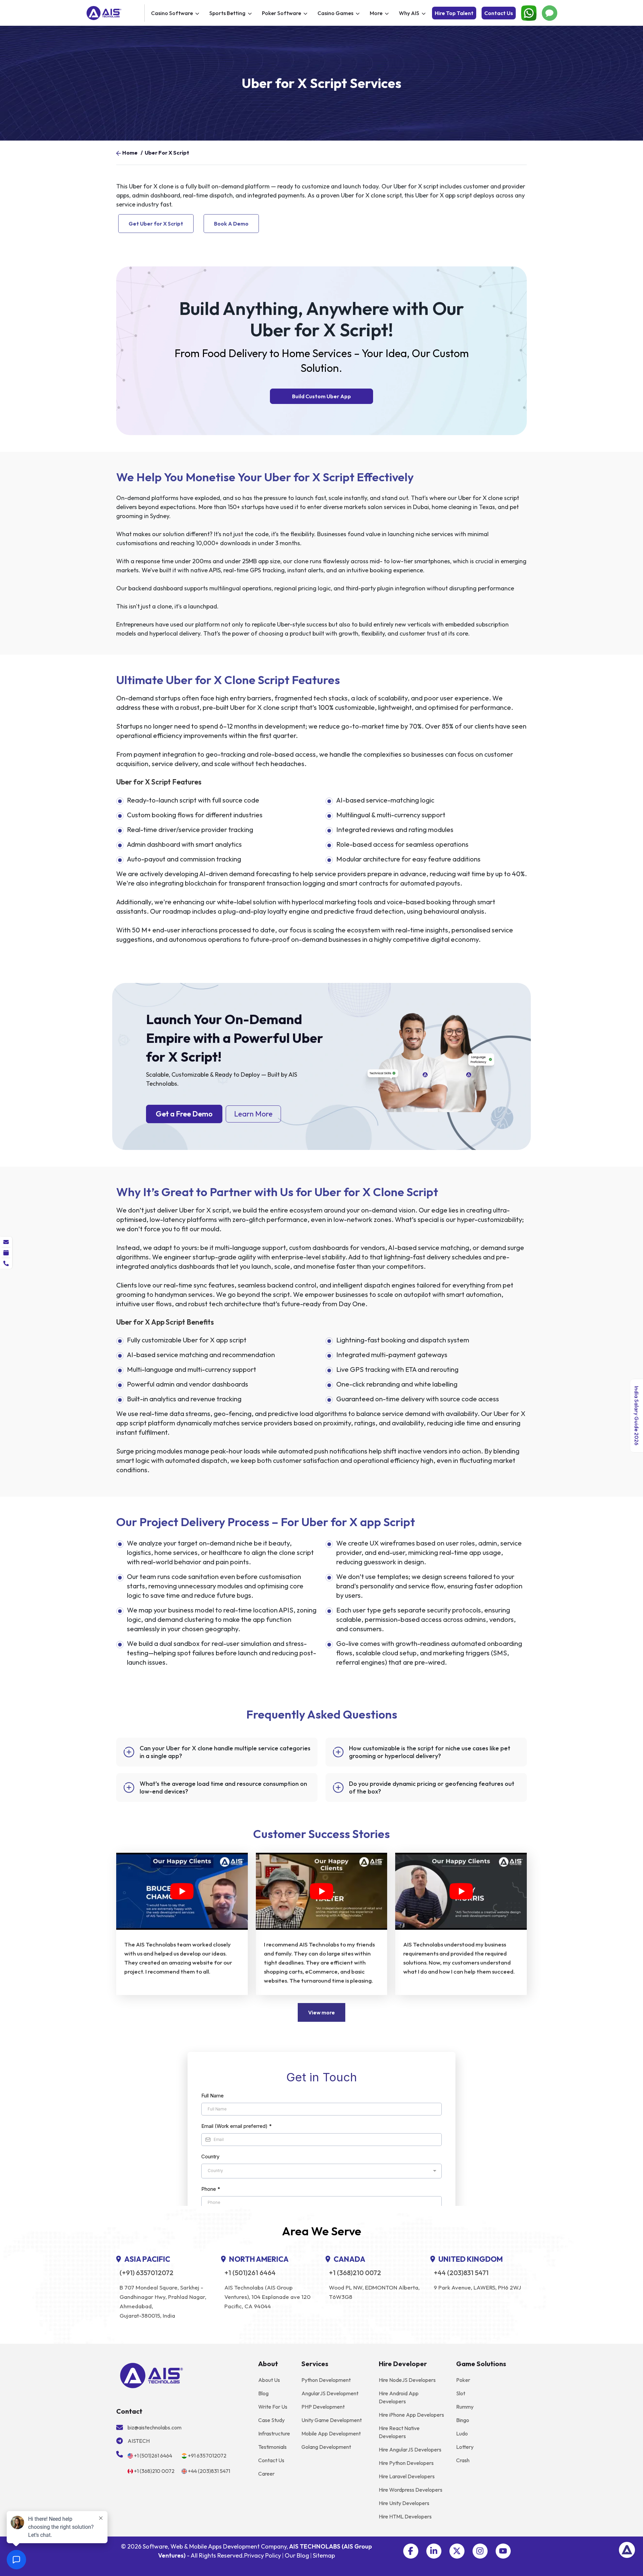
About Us (269, 2380)
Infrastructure (274, 2433)
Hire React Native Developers (399, 2432)
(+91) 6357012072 (147, 2273)
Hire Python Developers (406, 2463)
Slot (461, 2393)
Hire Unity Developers (404, 2503)
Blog (263, 2393)
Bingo (463, 2420)
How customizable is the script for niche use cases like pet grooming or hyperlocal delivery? (430, 1752)
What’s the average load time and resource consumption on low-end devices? (223, 1788)
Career (266, 2474)
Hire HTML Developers (405, 2516)
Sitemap (324, 2555)
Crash (463, 2460)
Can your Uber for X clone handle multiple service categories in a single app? (225, 1752)
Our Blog (297, 2555)
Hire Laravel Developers (407, 2476)
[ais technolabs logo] (152, 2375)
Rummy (465, 2407)
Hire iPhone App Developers (411, 2415)
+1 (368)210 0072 (355, 2273)
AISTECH (139, 2441)
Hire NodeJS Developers (407, 2380)
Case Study (271, 2420)
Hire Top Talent (454, 13)
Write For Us (273, 2407)
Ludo (462, 2433)
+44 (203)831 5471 (461, 2273)
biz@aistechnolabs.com (155, 2427)
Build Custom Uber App (321, 396)
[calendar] (6, 1253)
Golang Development (326, 2447)
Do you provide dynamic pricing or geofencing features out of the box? (432, 1788)
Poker (463, 2380)
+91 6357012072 (207, 2456)
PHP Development (323, 2407)
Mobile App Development (331, 2433)
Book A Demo (231, 224)
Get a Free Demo (184, 1114)
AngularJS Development (330, 2393)
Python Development (326, 2380)
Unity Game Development (332, 2420)
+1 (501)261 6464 (250, 2273)
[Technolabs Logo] (114, 13)
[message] (6, 1242)
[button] (411, 2551)
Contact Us (499, 13)
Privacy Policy (263, 2555)
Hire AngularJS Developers (410, 2449)
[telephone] (6, 1263)
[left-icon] (119, 153)
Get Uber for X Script (156, 224)
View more (321, 2012)
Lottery (465, 2447)
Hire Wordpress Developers (411, 2490)
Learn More (253, 1114)
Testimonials (272, 2447)
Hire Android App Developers (399, 2397)
